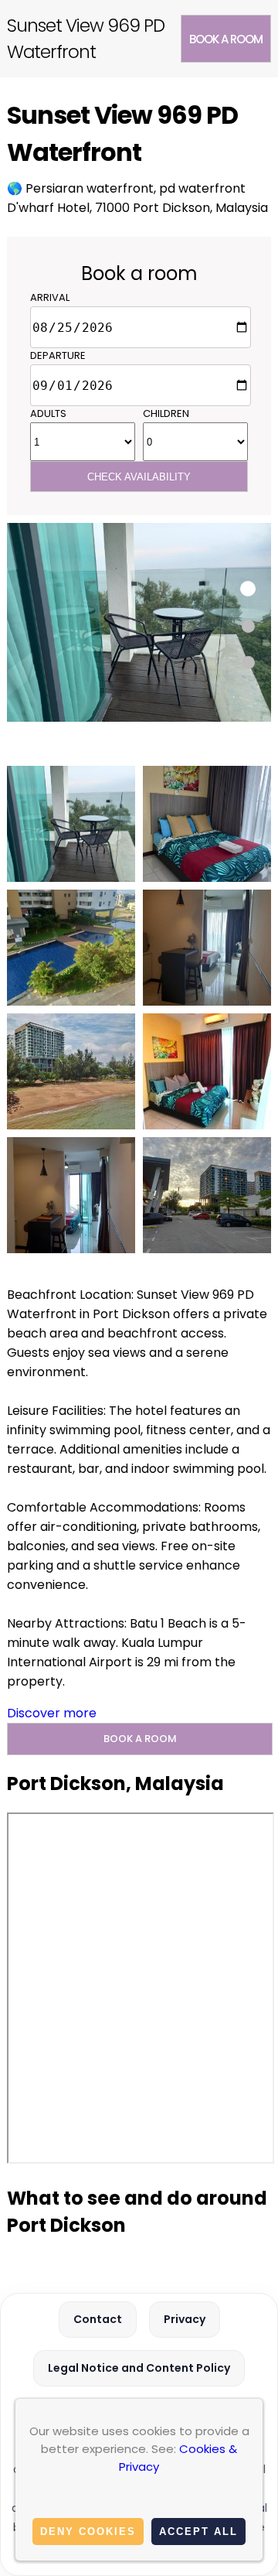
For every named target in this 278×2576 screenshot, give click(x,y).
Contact (98, 2319)
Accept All (198, 2532)
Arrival (50, 297)
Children (166, 413)
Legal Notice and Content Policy (139, 2368)
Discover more (52, 1713)
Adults (48, 413)
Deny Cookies (88, 2532)
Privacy (185, 2319)
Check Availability (139, 477)
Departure (58, 355)
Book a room (226, 39)
